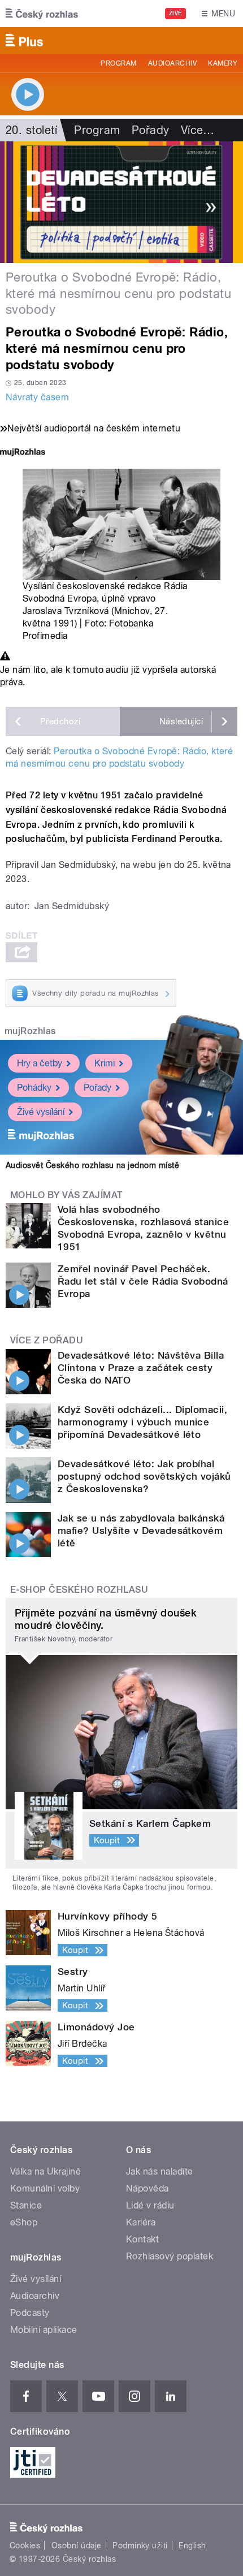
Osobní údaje (77, 2545)
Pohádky (34, 1088)
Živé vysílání (41, 1112)
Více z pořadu (47, 1340)
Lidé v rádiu (150, 2205)
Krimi (105, 1063)
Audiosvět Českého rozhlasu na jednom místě (92, 1165)
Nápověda (147, 2188)
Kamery (223, 63)
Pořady (151, 130)
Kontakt (142, 2239)
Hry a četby (40, 1063)
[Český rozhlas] (42, 14)
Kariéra (141, 2222)
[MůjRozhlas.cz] (23, 453)
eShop (24, 2222)
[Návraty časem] (121, 202)
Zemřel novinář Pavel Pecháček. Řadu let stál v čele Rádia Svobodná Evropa (143, 1281)
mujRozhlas (30, 1031)
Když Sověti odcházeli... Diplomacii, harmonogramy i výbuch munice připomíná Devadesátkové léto (142, 1422)
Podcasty (30, 2313)
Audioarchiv (172, 63)
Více (198, 130)
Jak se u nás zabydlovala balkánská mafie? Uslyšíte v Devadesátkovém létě (141, 1531)
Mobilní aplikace (44, 2330)
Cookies (25, 2545)
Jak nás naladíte (160, 2171)
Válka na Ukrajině (45, 2171)
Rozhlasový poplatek (170, 2256)
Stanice (26, 2205)
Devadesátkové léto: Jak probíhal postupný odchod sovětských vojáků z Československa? (144, 1476)
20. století (31, 130)
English (192, 2545)
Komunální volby (45, 2188)
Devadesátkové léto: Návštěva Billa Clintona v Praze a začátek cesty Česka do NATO (141, 1368)
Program (118, 63)
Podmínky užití (140, 2545)
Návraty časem (37, 397)
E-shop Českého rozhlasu (79, 1590)
